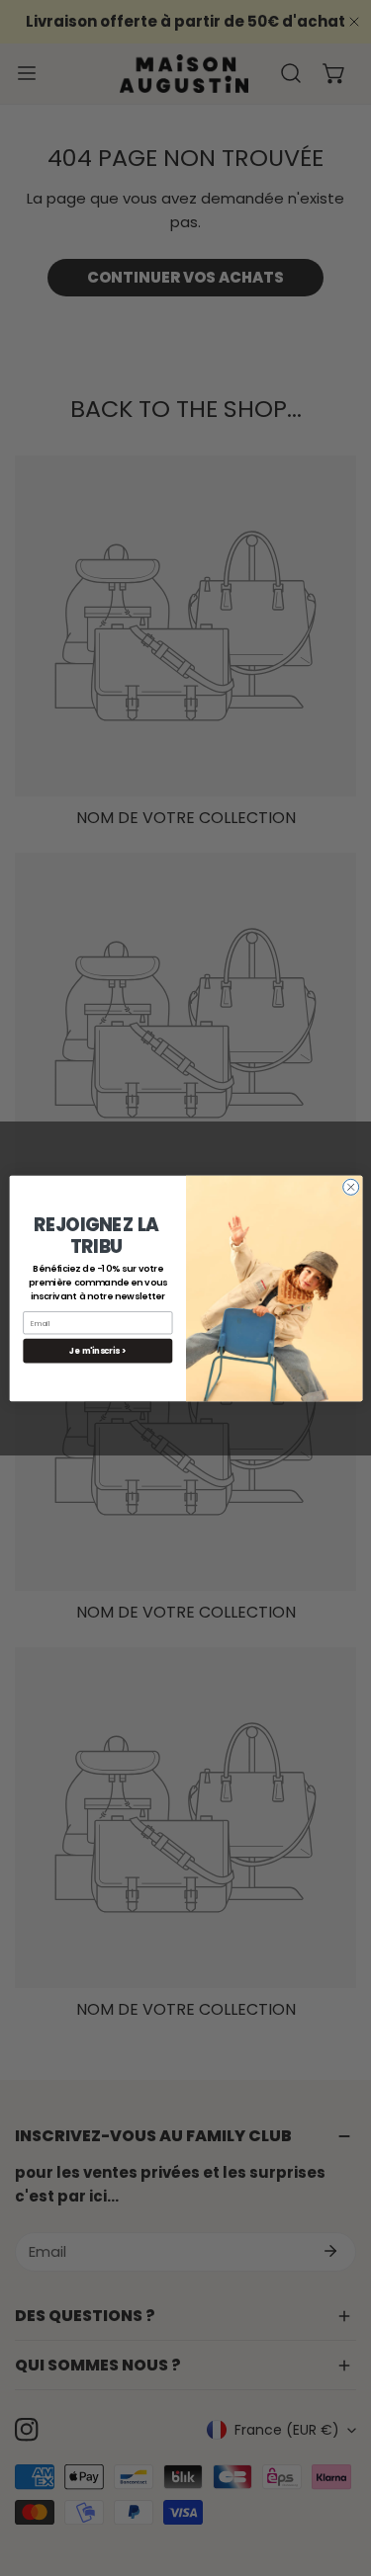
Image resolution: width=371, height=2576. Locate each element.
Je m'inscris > (97, 1350)
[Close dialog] (350, 1187)
